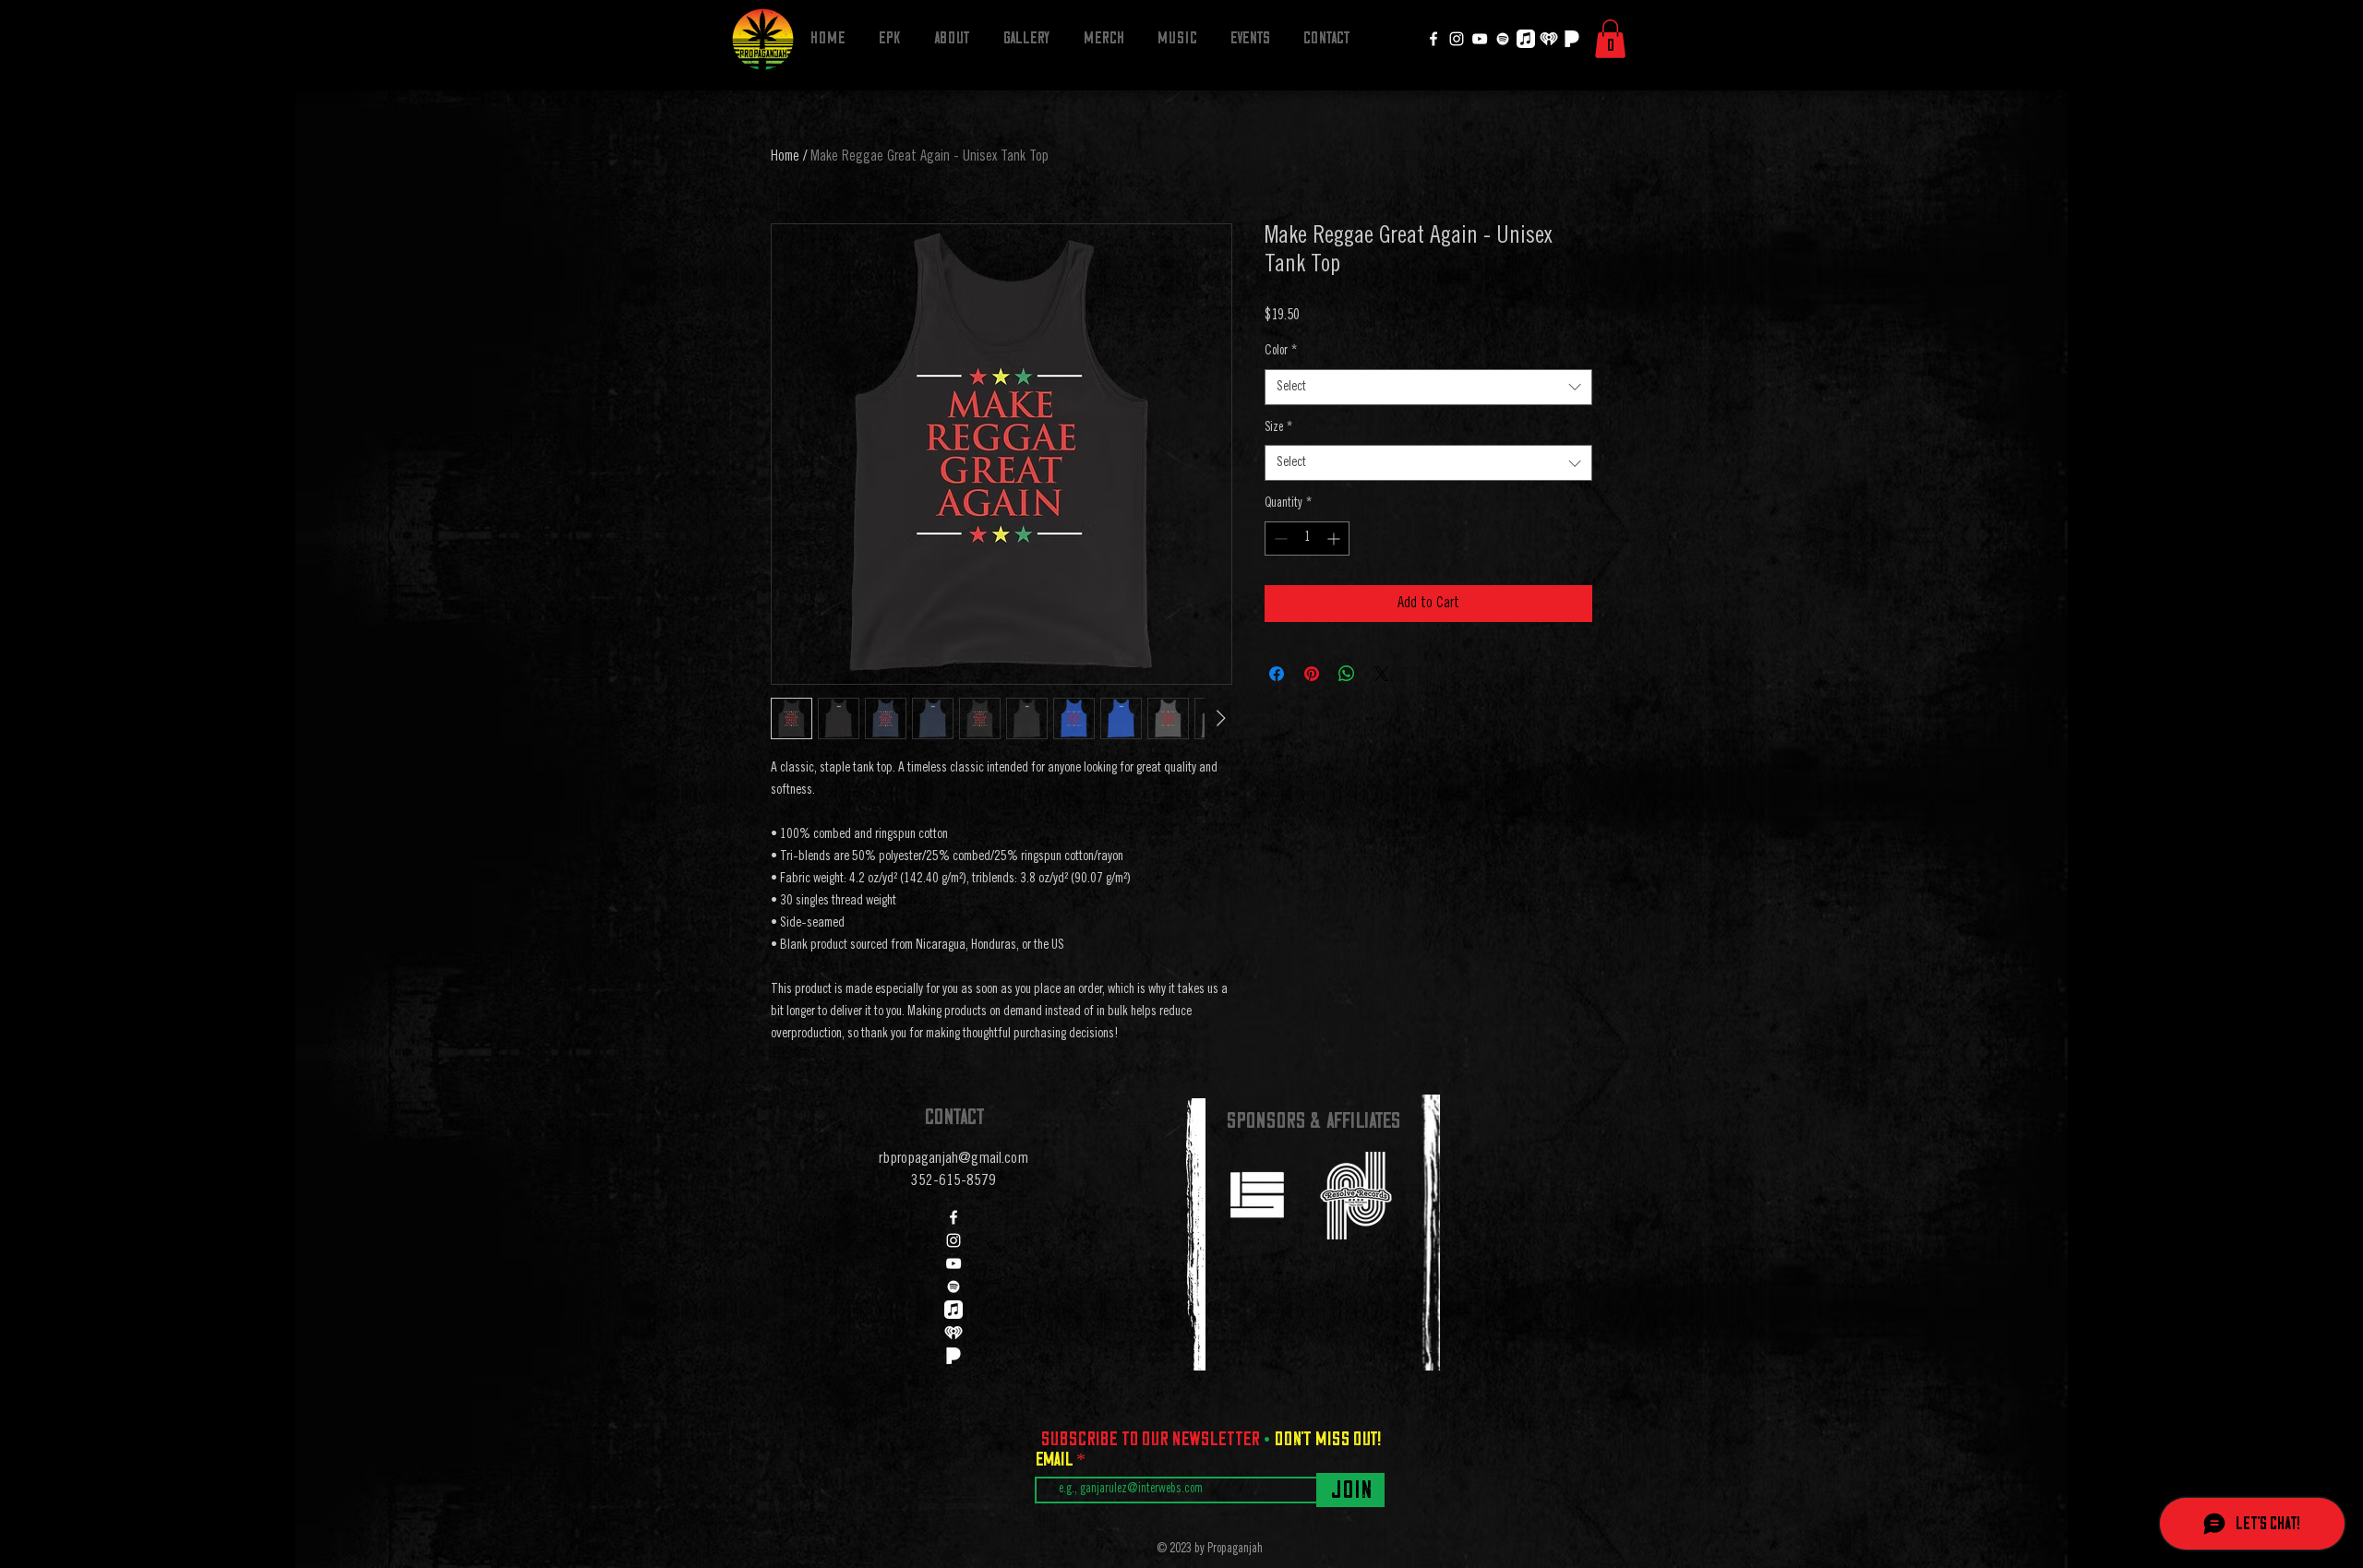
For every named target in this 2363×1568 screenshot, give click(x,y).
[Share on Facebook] (1277, 674)
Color (1281, 352)
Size (1278, 428)
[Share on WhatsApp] (1347, 674)
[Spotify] (1503, 39)
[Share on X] (1382, 674)
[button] (1610, 39)
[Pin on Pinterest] (1312, 674)
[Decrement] (1279, 539)
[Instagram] (1457, 39)
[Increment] (1335, 539)
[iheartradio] (1549, 39)
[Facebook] (1433, 39)
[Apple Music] (1526, 39)
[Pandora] (1572, 39)
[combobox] (1428, 387)
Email (1056, 1459)
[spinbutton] (1307, 539)
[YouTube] (1480, 39)
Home (785, 157)
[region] (1256, 1194)
